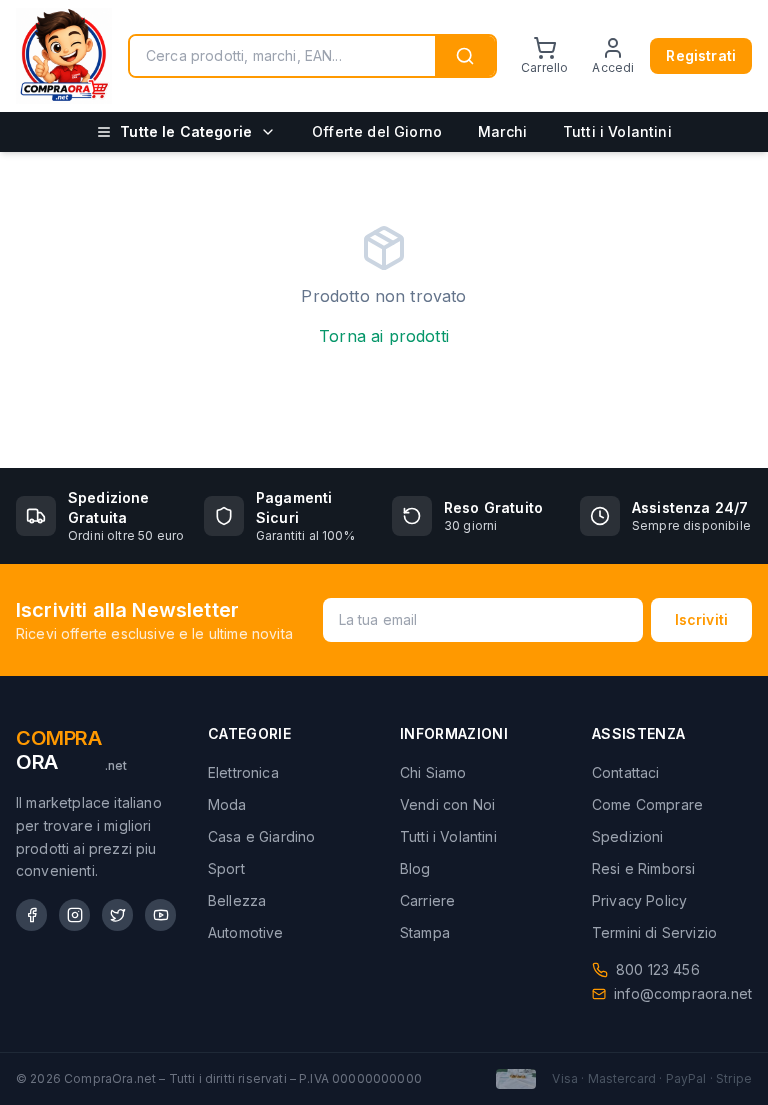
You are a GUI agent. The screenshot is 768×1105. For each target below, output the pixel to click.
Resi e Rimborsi (643, 868)
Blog (415, 868)
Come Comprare (647, 804)
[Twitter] (117, 915)
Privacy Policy (639, 900)
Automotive (246, 932)
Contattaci (626, 772)
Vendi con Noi (447, 804)
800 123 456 (658, 969)
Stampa (425, 932)
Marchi (502, 131)
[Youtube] (160, 915)
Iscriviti (701, 619)
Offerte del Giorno (377, 131)
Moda (227, 804)
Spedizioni (628, 836)
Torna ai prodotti (384, 336)
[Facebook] (31, 915)
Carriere (427, 900)
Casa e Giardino (261, 836)
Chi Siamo (433, 772)
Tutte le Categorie (186, 131)
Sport (226, 868)
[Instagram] (74, 915)
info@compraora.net (683, 993)
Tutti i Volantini (617, 131)
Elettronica (243, 772)
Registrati (701, 55)
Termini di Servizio (654, 932)
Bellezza (237, 900)
